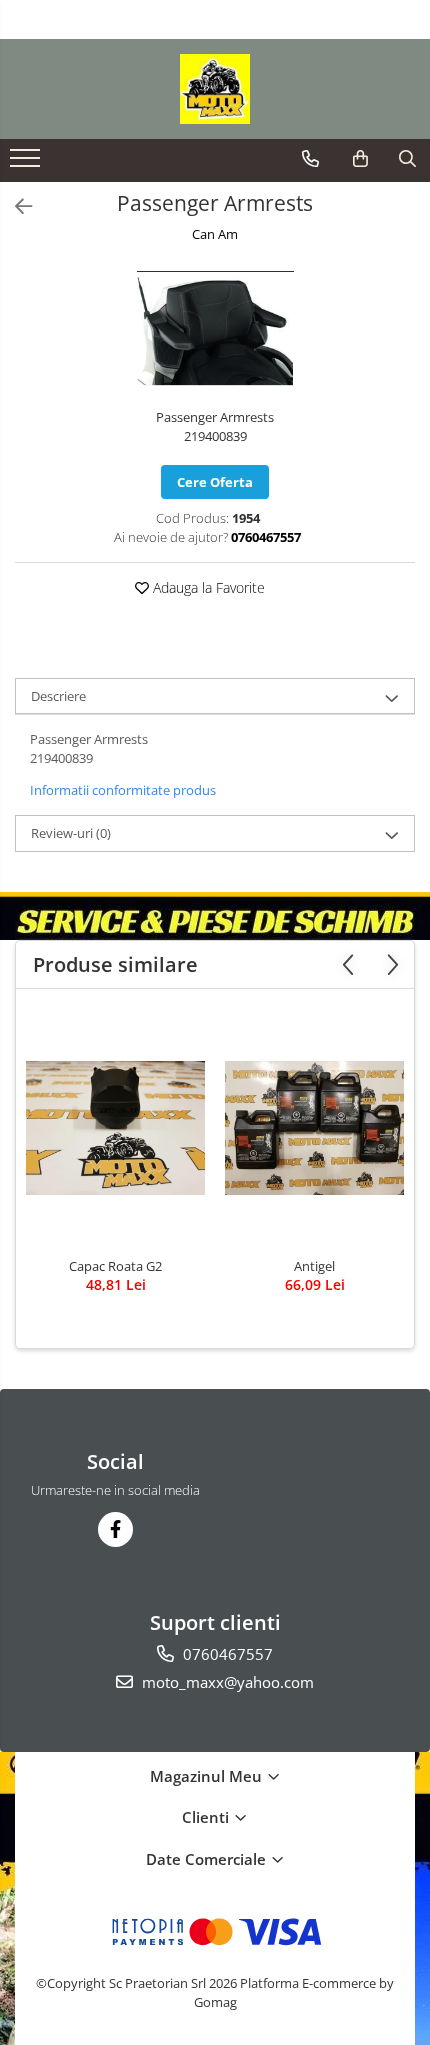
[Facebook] (115, 1529)
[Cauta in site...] (407, 159)
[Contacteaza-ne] (310, 159)
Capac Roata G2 (115, 1266)
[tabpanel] (215, 328)
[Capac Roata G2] (115, 1128)
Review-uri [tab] (71, 833)
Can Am (215, 234)
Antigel (314, 1266)
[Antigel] (314, 1128)
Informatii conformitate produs (123, 790)
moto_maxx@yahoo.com (226, 1682)
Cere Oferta (215, 482)
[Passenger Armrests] (215, 328)
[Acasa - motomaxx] (215, 89)
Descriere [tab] (58, 696)
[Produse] (27, 164)
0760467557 (226, 1654)
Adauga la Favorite (207, 587)
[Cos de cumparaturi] (360, 159)
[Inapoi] (15, 206)
